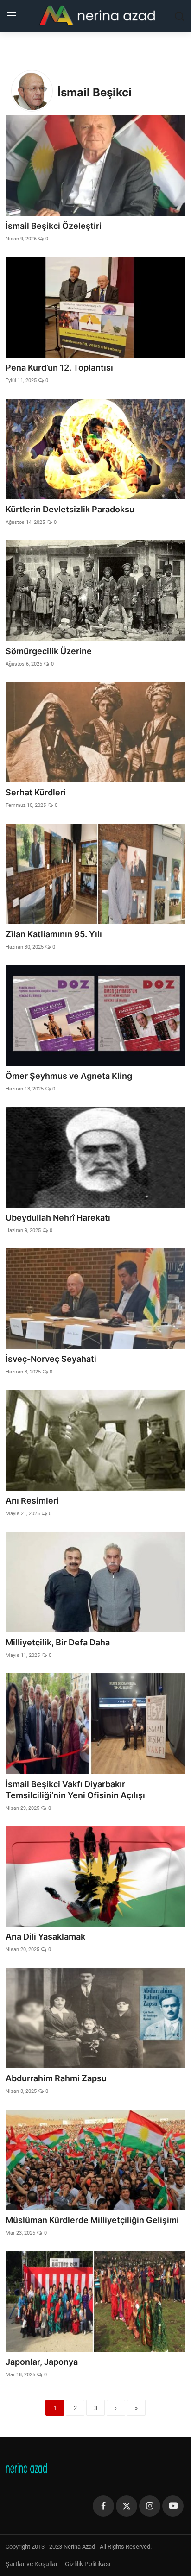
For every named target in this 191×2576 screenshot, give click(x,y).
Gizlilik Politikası (88, 2564)
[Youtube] (173, 2506)
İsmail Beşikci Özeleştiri (54, 226)
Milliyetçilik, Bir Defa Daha (58, 1642)
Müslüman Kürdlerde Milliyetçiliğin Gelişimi (92, 2220)
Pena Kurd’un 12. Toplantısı (59, 368)
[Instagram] (150, 2506)
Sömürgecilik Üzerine (49, 651)
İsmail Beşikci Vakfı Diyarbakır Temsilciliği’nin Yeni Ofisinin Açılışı (75, 1790)
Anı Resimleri (32, 1501)
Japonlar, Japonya (42, 2362)
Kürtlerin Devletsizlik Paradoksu (70, 509)
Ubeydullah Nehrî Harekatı (58, 1218)
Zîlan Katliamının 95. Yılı (54, 934)
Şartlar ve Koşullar (32, 2564)
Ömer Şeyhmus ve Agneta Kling (69, 1076)
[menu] (12, 16)
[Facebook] (103, 2506)
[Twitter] (127, 2506)
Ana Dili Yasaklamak (45, 1937)
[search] (179, 16)
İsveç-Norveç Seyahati (51, 1359)
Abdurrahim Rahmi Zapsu (56, 2078)
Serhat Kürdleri (36, 792)
